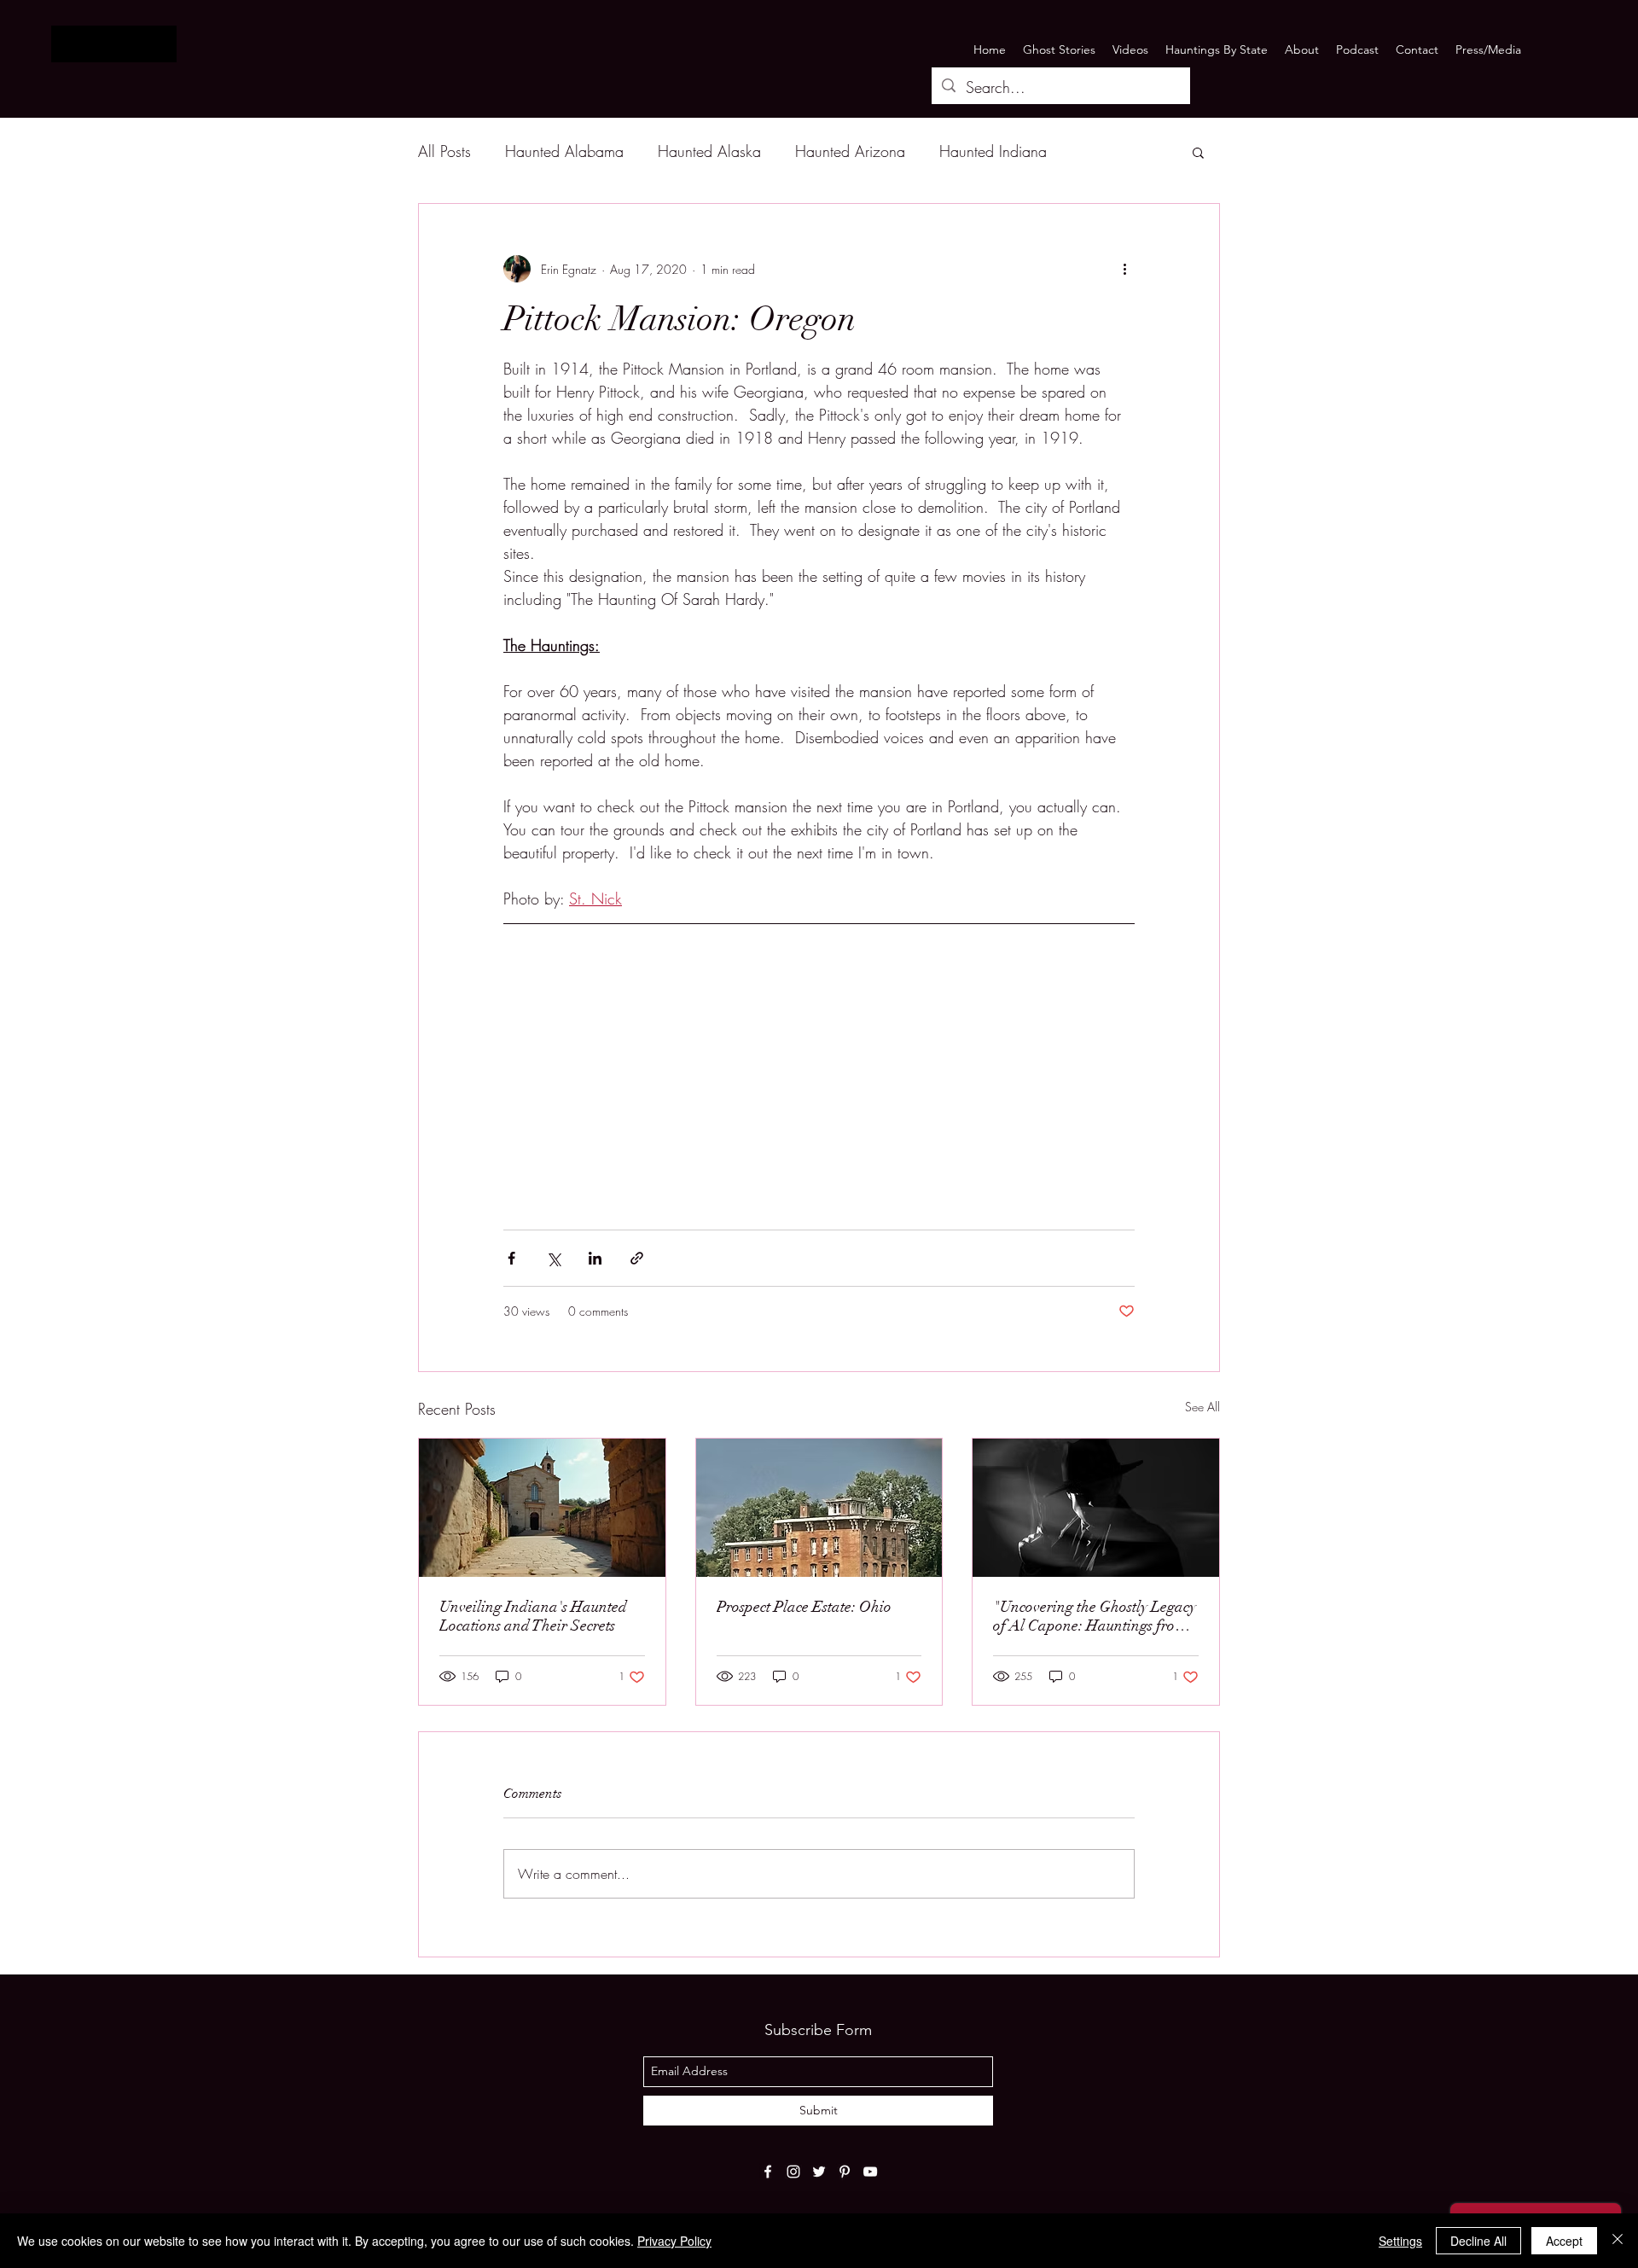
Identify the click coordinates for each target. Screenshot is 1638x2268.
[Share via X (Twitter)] (553, 1258)
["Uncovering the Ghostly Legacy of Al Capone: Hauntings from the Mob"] (1096, 1508)
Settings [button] (1400, 2241)
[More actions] (1124, 269)
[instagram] (793, 2172)
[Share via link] (637, 1258)
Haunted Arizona (850, 151)
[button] (1198, 152)
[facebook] (768, 2172)
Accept (1564, 2241)
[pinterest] (845, 2172)
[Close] (1618, 2241)
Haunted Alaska (709, 151)
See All (1202, 1407)
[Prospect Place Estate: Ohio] (819, 1508)
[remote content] (819, 1062)
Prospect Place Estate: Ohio (804, 1607)
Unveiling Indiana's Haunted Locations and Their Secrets (533, 1616)
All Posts (444, 151)
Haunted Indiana (993, 151)
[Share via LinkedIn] (595, 1258)
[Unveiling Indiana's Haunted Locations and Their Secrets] (542, 1508)
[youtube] (870, 2172)
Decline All (1478, 2241)
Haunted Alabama (564, 151)
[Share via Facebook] (511, 1258)
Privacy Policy (674, 2241)
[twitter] (819, 2172)
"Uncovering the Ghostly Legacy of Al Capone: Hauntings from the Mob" (1095, 1616)
